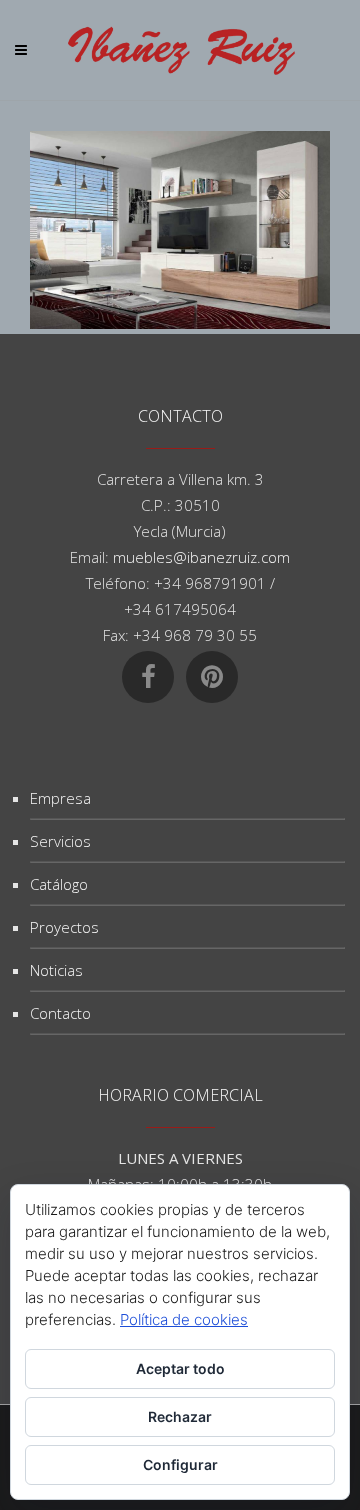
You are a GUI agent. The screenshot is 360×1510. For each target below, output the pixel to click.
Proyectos (64, 927)
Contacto (60, 1013)
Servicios (60, 841)
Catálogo (59, 884)
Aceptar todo (180, 1368)
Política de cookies (184, 1319)
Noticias (56, 970)
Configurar (180, 1464)
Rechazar (180, 1416)
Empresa (60, 798)
